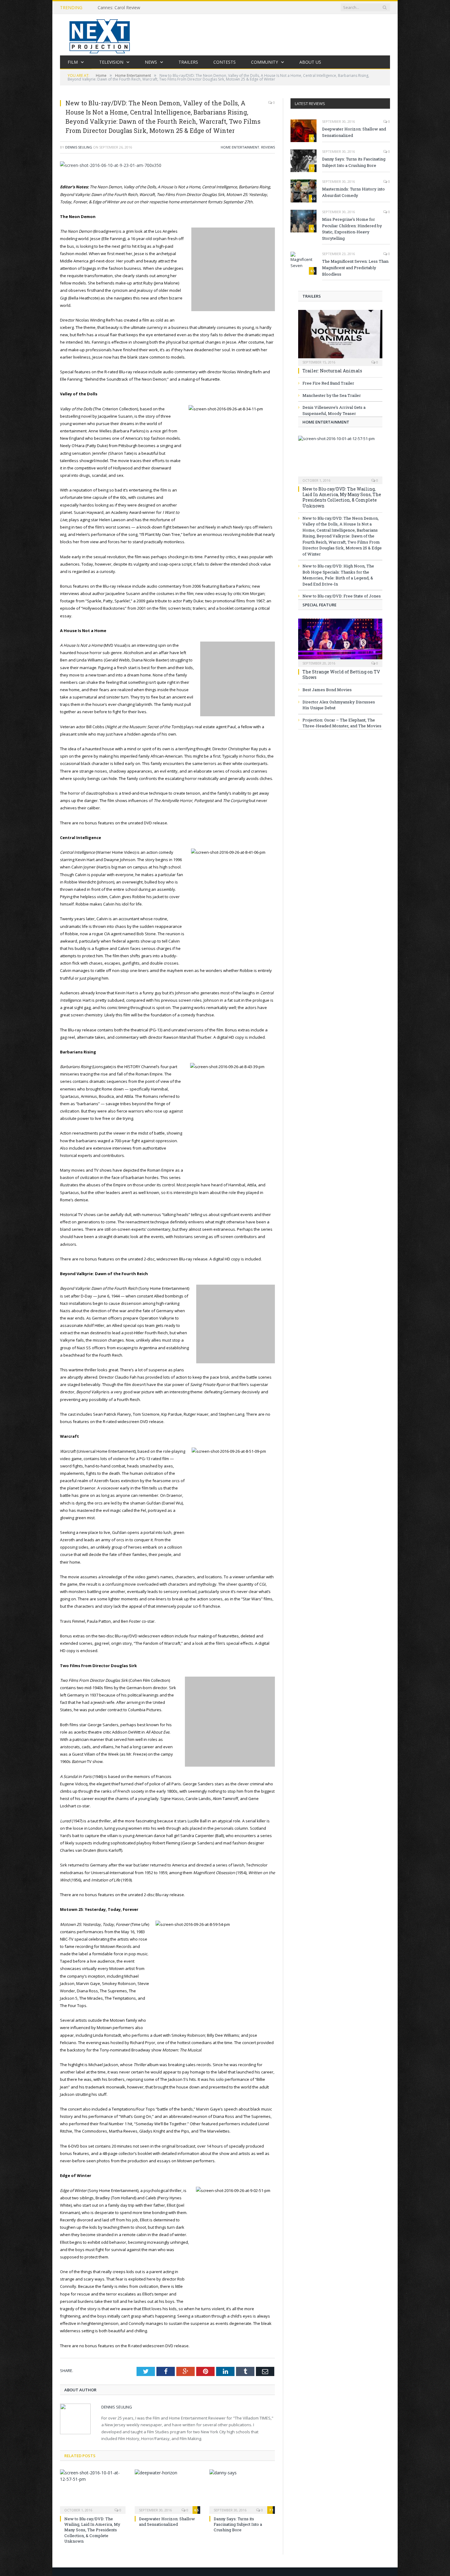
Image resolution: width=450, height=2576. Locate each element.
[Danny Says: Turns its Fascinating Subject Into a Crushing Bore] (242, 2491)
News (151, 62)
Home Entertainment (240, 147)
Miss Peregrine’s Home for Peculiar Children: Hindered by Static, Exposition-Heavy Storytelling (352, 229)
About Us (310, 62)
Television (111, 62)
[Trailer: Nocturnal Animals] (340, 336)
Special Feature (319, 605)
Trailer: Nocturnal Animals (332, 371)
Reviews (268, 147)
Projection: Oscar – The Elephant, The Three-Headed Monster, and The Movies (342, 723)
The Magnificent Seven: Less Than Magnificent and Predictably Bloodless (355, 268)
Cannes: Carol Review (119, 8)
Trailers (188, 62)
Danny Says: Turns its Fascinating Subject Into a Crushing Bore (238, 2524)
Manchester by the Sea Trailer (332, 395)
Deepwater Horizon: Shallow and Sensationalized (167, 2521)
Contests (225, 62)
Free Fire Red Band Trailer (328, 383)
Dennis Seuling (79, 147)
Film (73, 62)
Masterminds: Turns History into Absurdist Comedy (353, 192)
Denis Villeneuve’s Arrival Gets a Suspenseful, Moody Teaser (334, 410)
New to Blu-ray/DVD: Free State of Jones (342, 596)
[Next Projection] (100, 35)
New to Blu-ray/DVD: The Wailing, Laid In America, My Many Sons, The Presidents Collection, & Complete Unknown (92, 2530)
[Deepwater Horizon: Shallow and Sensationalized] (167, 2491)
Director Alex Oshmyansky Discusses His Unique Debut (339, 705)
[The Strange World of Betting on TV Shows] (340, 641)
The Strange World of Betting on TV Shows (341, 674)
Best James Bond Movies (327, 690)
